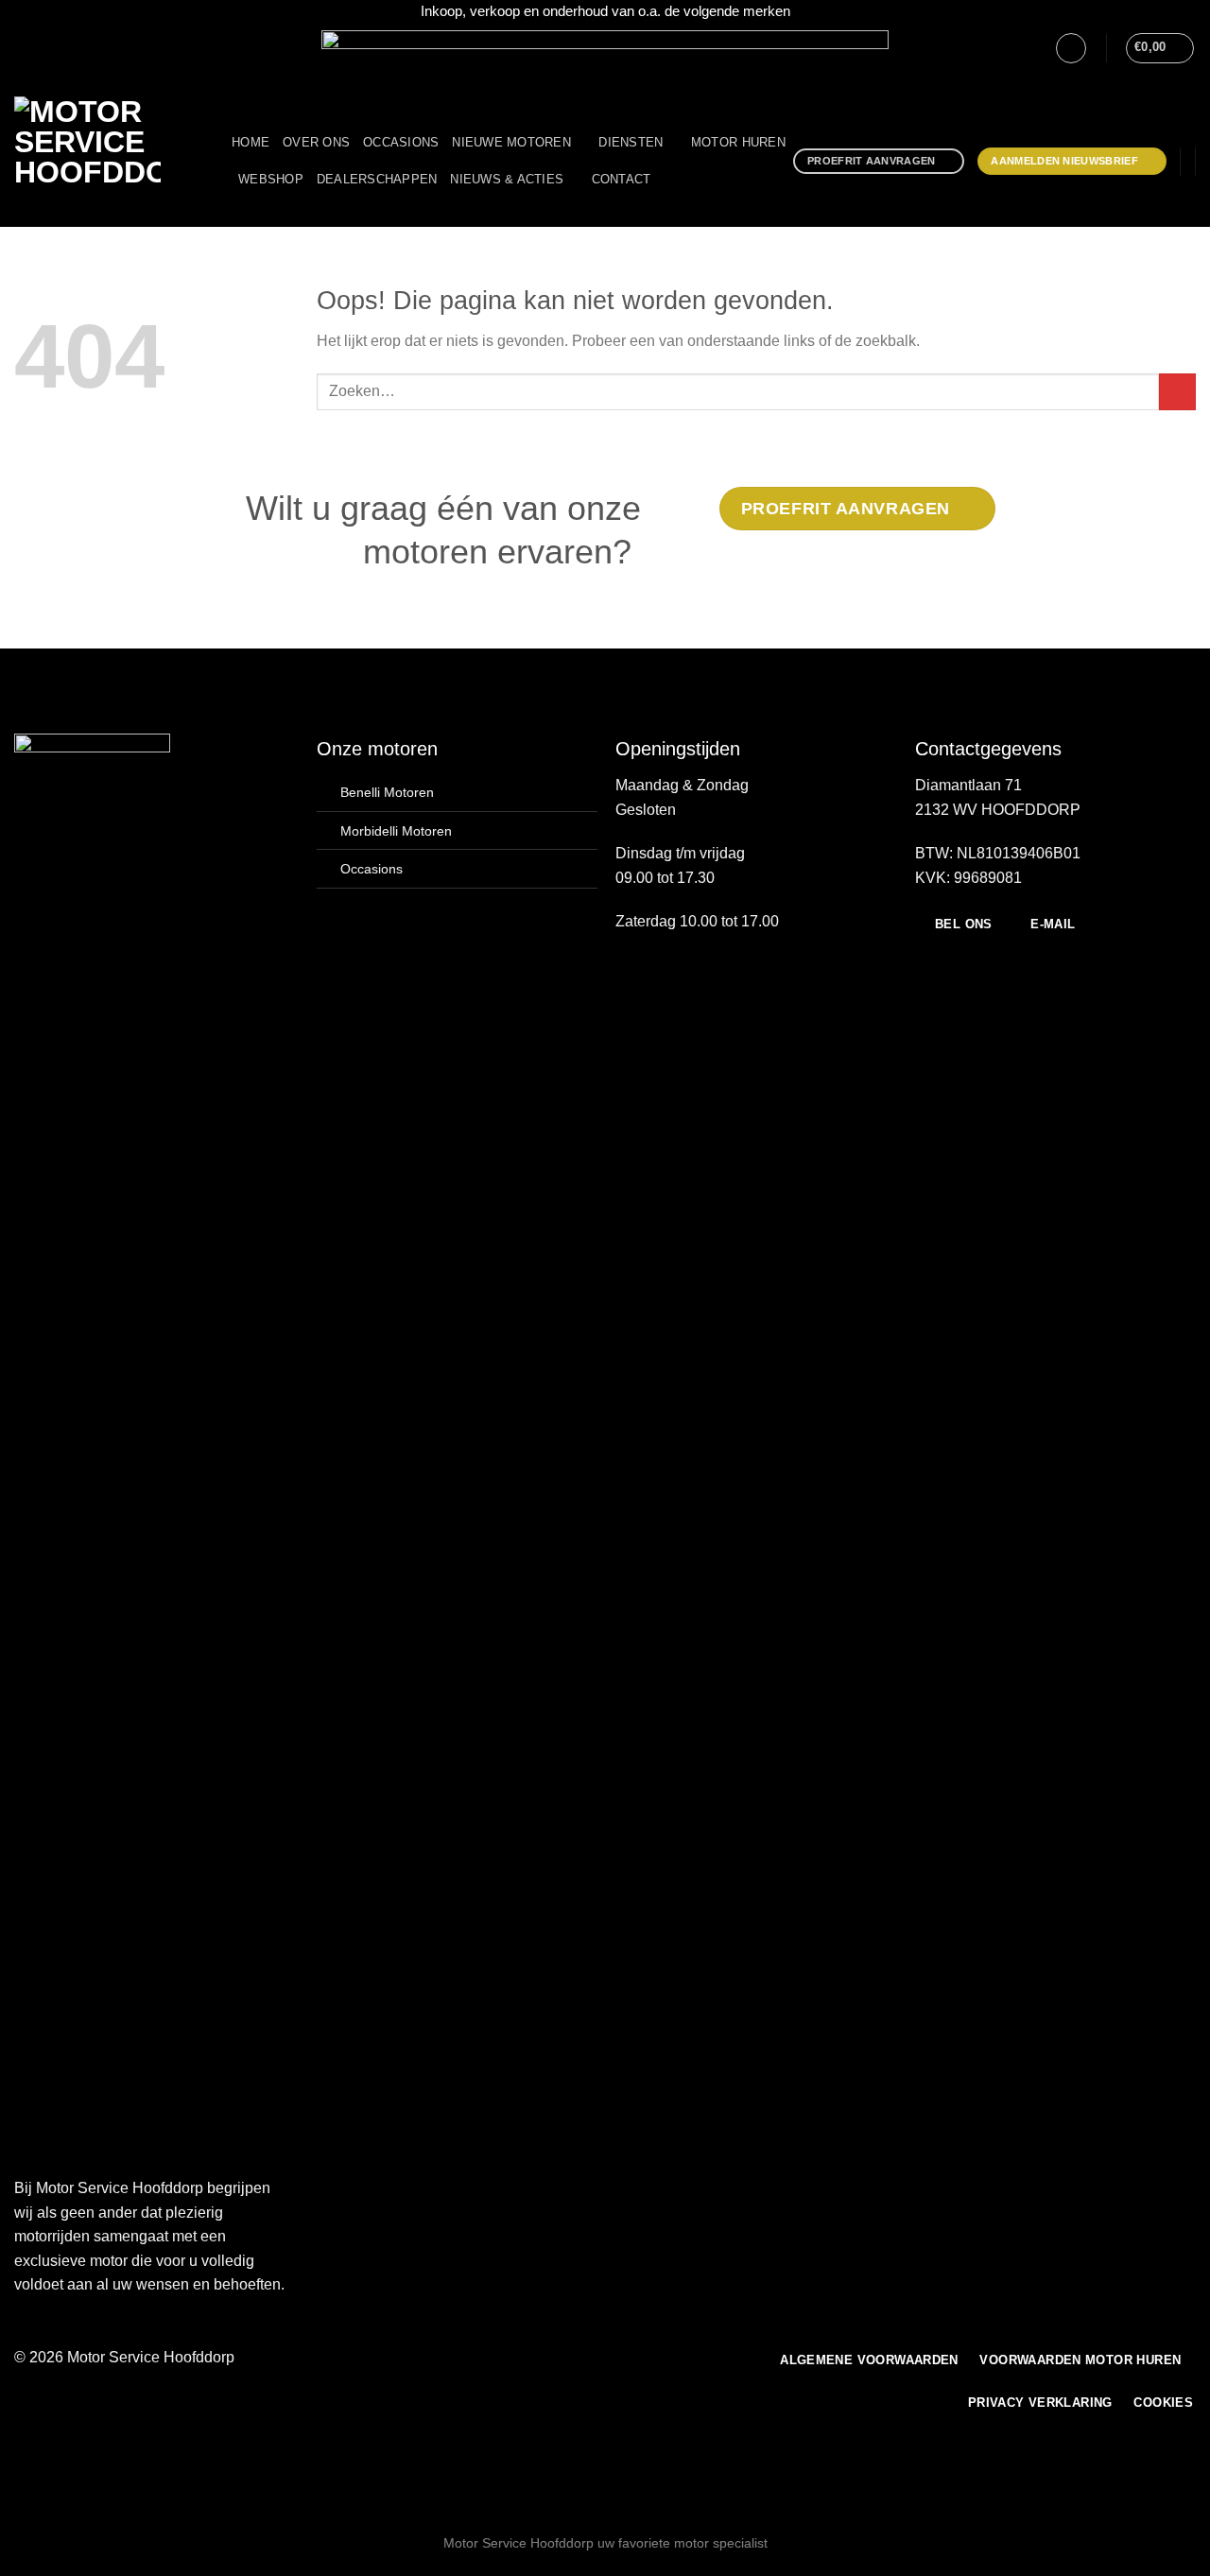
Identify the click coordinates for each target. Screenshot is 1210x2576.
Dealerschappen (377, 179)
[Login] (1071, 48)
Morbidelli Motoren (396, 831)
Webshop (271, 179)
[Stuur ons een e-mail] (60, 47)
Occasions (401, 142)
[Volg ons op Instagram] (42, 47)
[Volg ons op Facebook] (24, 47)
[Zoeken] (671, 180)
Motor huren (738, 142)
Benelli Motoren (387, 792)
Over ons (316, 142)
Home (251, 142)
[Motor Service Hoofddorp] (109, 162)
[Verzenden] (1177, 392)
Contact (622, 179)
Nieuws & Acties (507, 179)
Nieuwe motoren (511, 142)
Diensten (631, 142)
